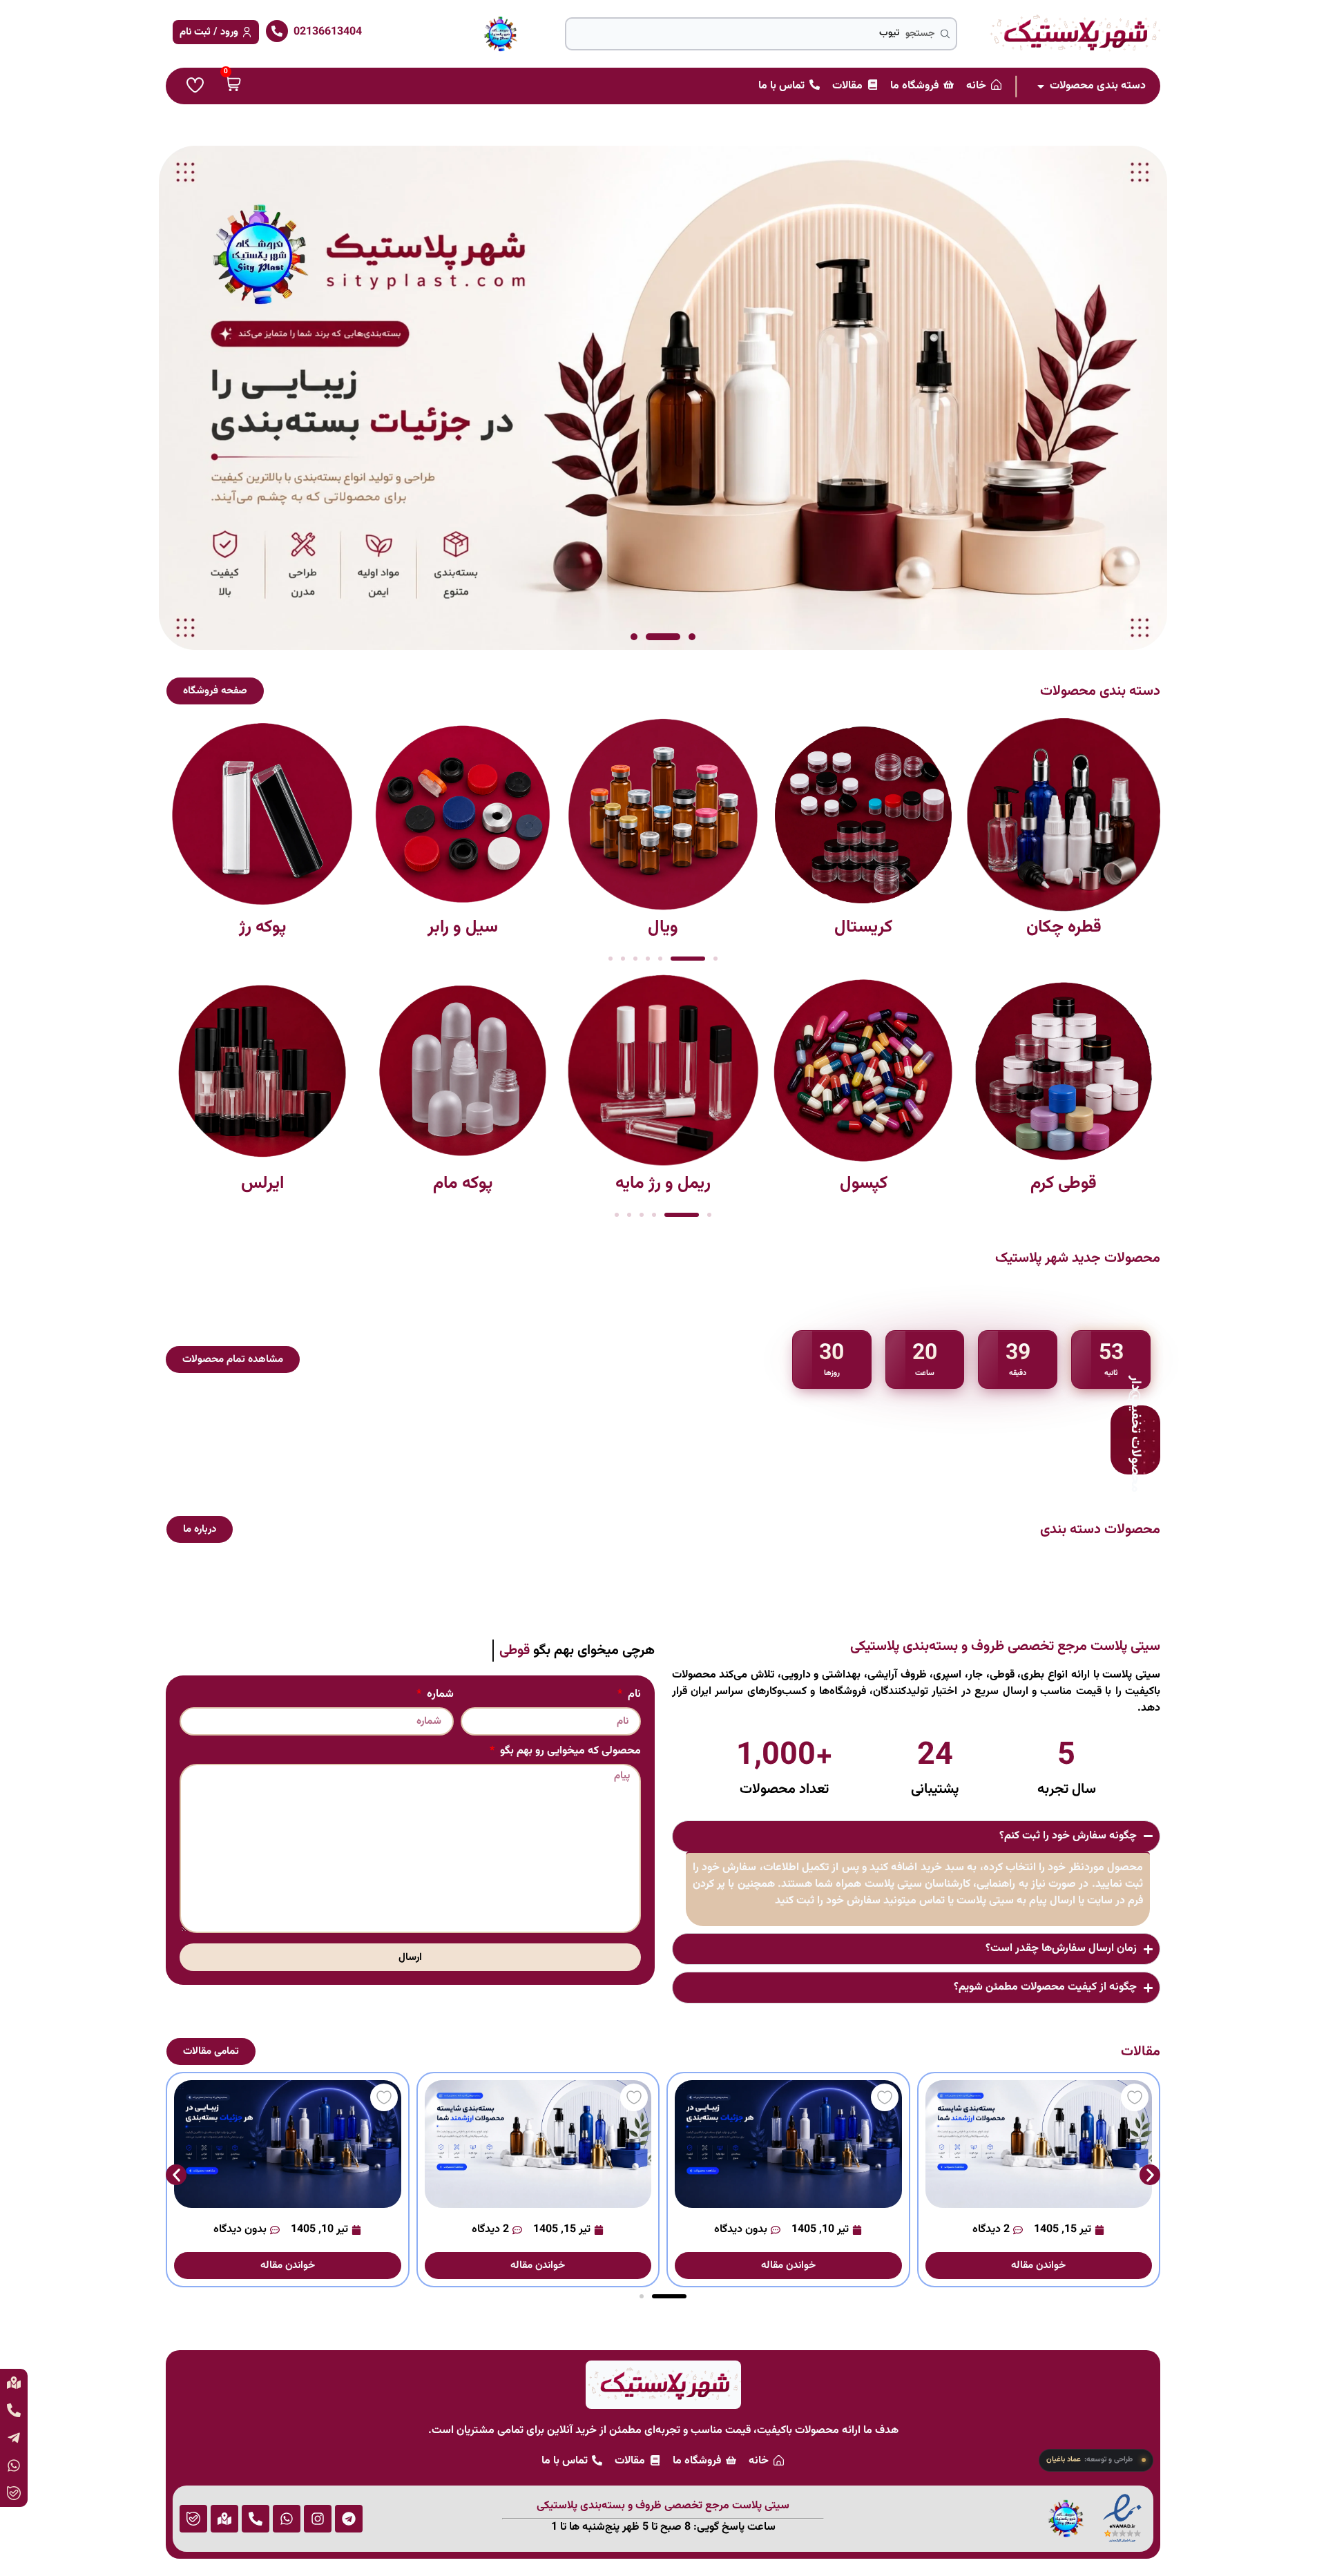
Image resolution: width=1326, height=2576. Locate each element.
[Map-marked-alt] (224, 2519)
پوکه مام (463, 1183)
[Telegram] (349, 2519)
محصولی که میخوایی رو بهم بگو (569, 1753)
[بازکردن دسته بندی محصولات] (1041, 86)
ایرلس (262, 1183)
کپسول (864, 1183)
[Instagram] (318, 2519)
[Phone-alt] (256, 2519)
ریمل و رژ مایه (663, 1183)
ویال (663, 927)
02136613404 (328, 32)
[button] (692, 637)
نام (633, 1696)
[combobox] (761, 34)
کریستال (863, 927)
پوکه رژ (262, 927)
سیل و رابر (463, 927)
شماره (439, 1696)
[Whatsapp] (287, 2519)
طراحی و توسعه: (1089, 2460)
